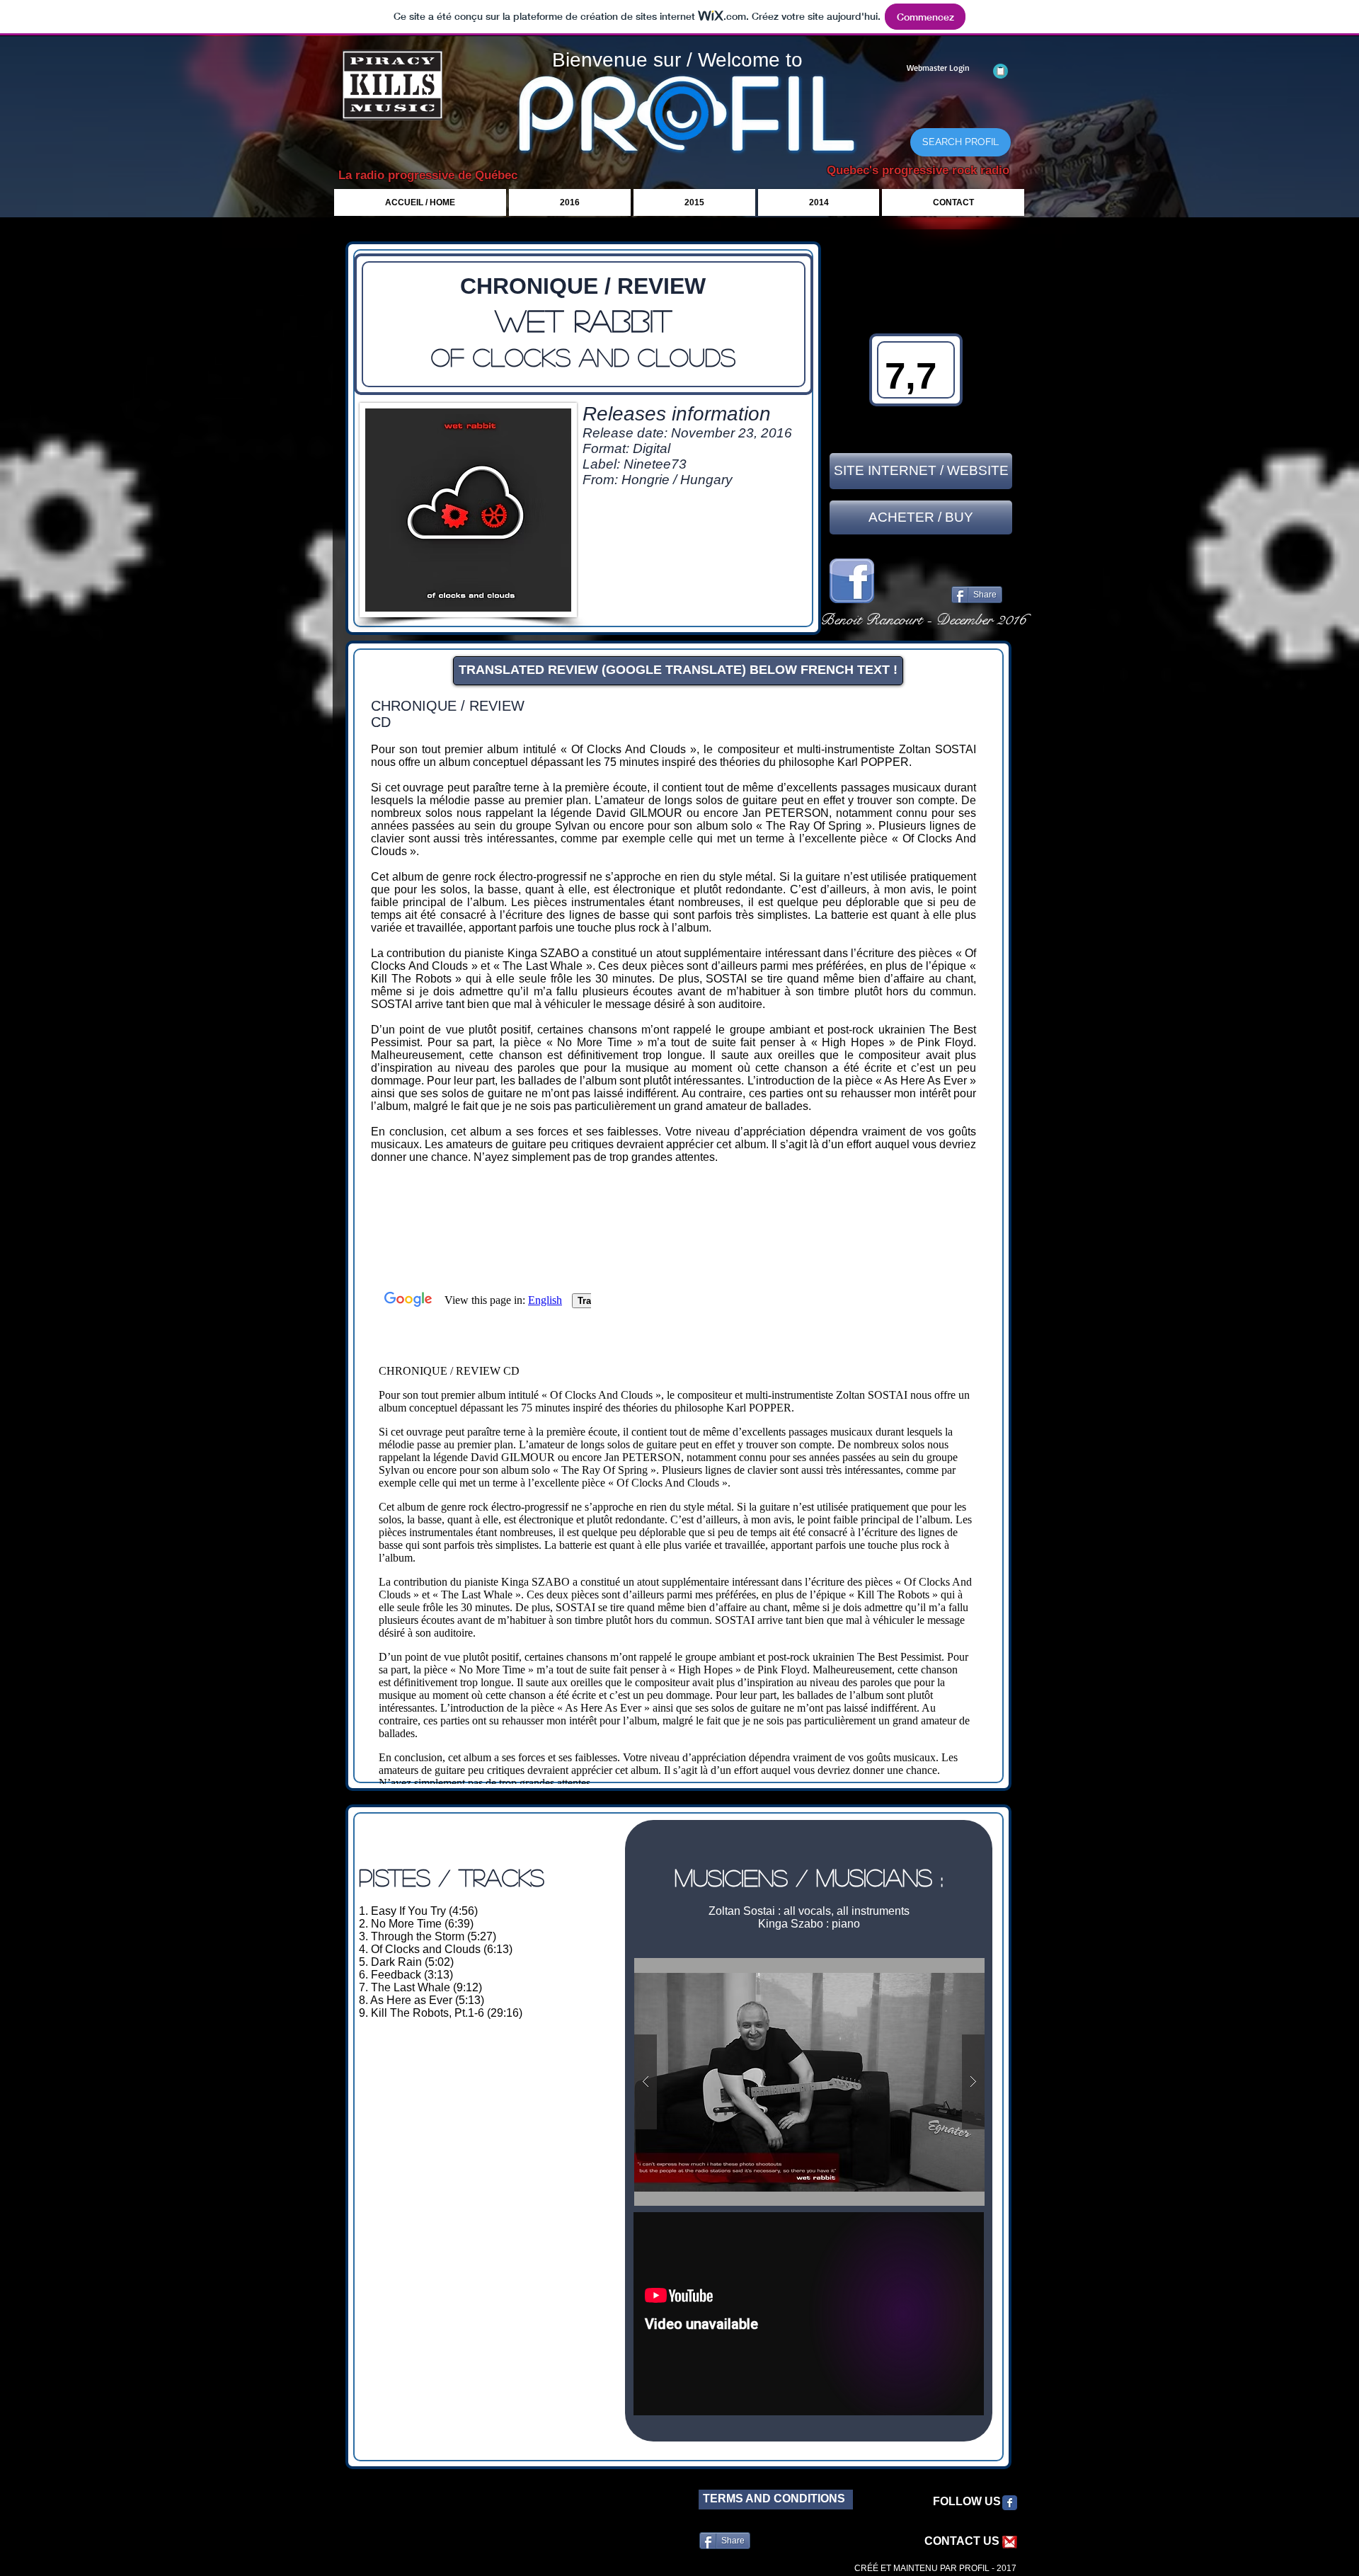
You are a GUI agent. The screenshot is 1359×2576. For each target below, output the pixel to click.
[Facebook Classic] (1010, 2503)
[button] (809, 2082)
